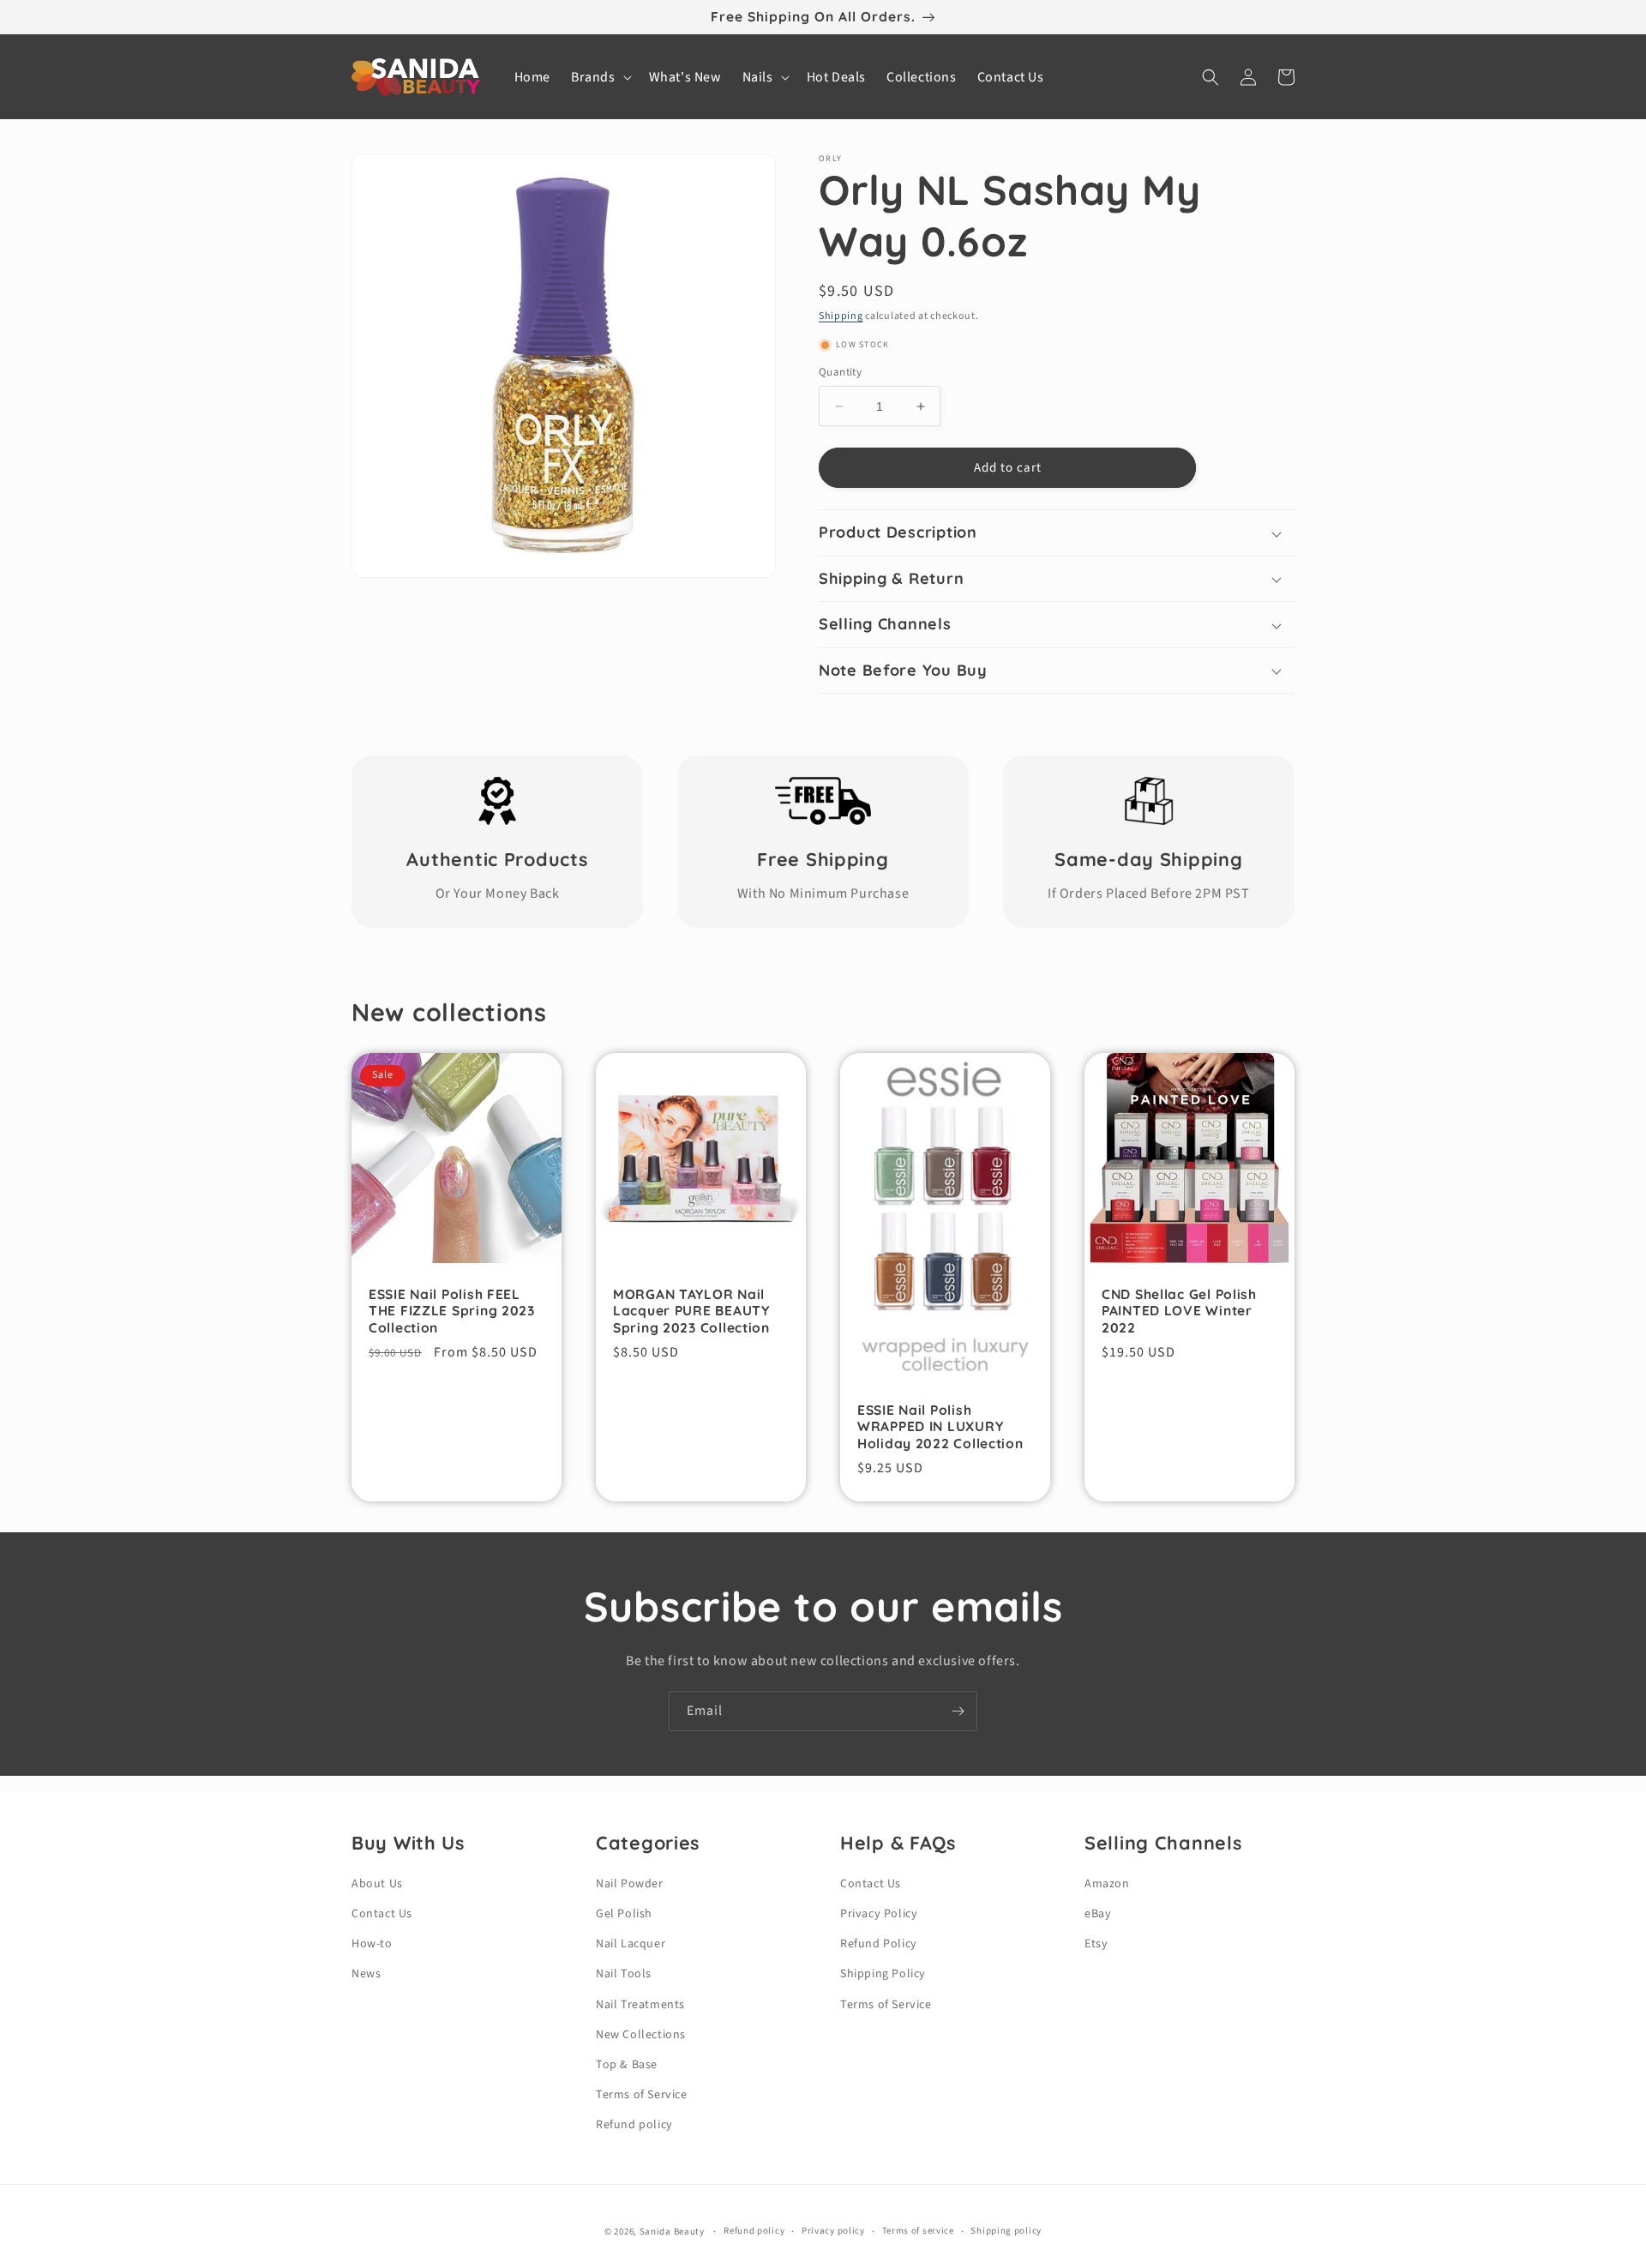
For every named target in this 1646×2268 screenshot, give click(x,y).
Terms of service (918, 2231)
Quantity (840, 372)
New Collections (641, 2035)
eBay (1098, 1914)
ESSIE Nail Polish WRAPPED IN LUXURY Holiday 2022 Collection (940, 1427)
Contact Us (382, 1914)
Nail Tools (624, 1974)
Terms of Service (642, 2095)
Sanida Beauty (672, 2232)
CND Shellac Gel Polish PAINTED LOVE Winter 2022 (1179, 1311)
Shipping (841, 316)
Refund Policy (879, 1944)
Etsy (1096, 1944)
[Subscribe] (958, 1711)
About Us (377, 1884)
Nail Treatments (640, 2005)
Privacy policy (833, 2231)
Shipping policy (1006, 2231)
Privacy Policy (879, 1914)
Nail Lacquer (631, 1944)
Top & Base (627, 2065)
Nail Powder (630, 1884)
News (366, 1974)
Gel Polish (624, 1914)
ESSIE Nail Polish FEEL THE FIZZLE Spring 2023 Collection (452, 1311)
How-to (372, 1944)
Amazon (1107, 1884)
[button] (600, 78)
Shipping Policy (883, 1974)
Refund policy (634, 2125)
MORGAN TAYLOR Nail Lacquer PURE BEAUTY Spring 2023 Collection (691, 1311)
